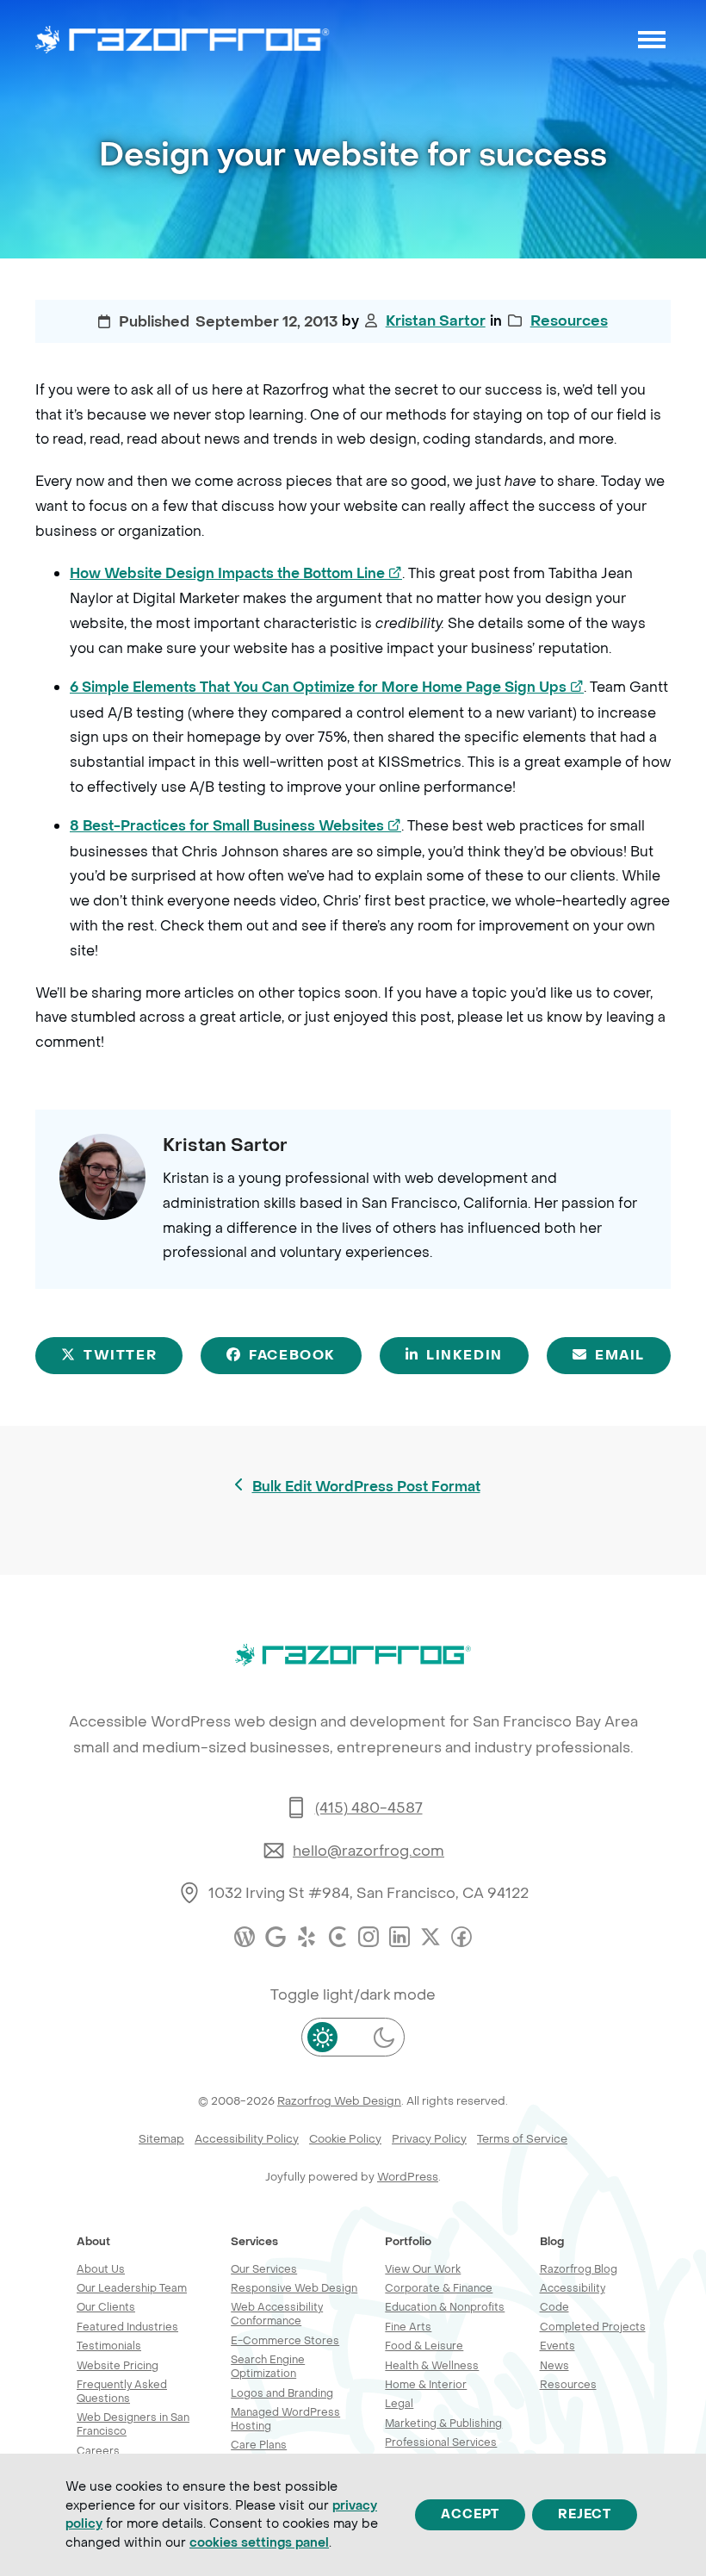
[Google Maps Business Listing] (276, 1937)
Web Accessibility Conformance (277, 2314)
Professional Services (441, 2442)
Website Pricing (118, 2365)
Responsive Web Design (294, 2288)
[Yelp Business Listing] (307, 1937)
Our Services (264, 2269)
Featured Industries (127, 2327)
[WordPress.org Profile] (245, 1937)
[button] (652, 40)
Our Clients (106, 2307)
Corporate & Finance (439, 2288)
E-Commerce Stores (285, 2340)
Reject (585, 2514)
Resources (569, 321)
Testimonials (109, 2346)
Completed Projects (593, 2327)
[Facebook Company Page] (461, 1937)
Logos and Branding (282, 2393)
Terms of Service (522, 2139)
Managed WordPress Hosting (285, 2419)
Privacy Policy (429, 2139)
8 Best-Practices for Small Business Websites (235, 826)
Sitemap (161, 2139)
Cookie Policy (345, 2139)
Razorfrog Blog (579, 2269)
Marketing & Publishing (443, 2423)
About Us (101, 2269)
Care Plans (259, 2445)
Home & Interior (426, 2384)
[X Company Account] (430, 1937)
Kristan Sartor (436, 321)
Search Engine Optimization (268, 2366)
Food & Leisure (424, 2346)
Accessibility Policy (247, 2139)
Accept (470, 2514)
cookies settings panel (259, 2542)
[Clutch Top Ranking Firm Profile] (338, 1937)
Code (554, 2307)
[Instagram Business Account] (368, 1937)
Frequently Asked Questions (122, 2391)
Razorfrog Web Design (339, 2101)
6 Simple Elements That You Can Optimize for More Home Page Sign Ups (327, 687)
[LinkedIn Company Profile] (399, 1937)
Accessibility (573, 2288)
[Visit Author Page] (102, 1175)
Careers (98, 2451)
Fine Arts (408, 2327)
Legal (399, 2403)
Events (557, 2346)
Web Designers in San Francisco (133, 2424)
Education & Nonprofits (445, 2307)
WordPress (408, 2177)
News (554, 2365)
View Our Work (423, 2269)
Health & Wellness (432, 2365)
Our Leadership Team (132, 2288)
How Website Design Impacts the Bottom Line (236, 573)
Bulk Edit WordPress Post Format (366, 1488)
